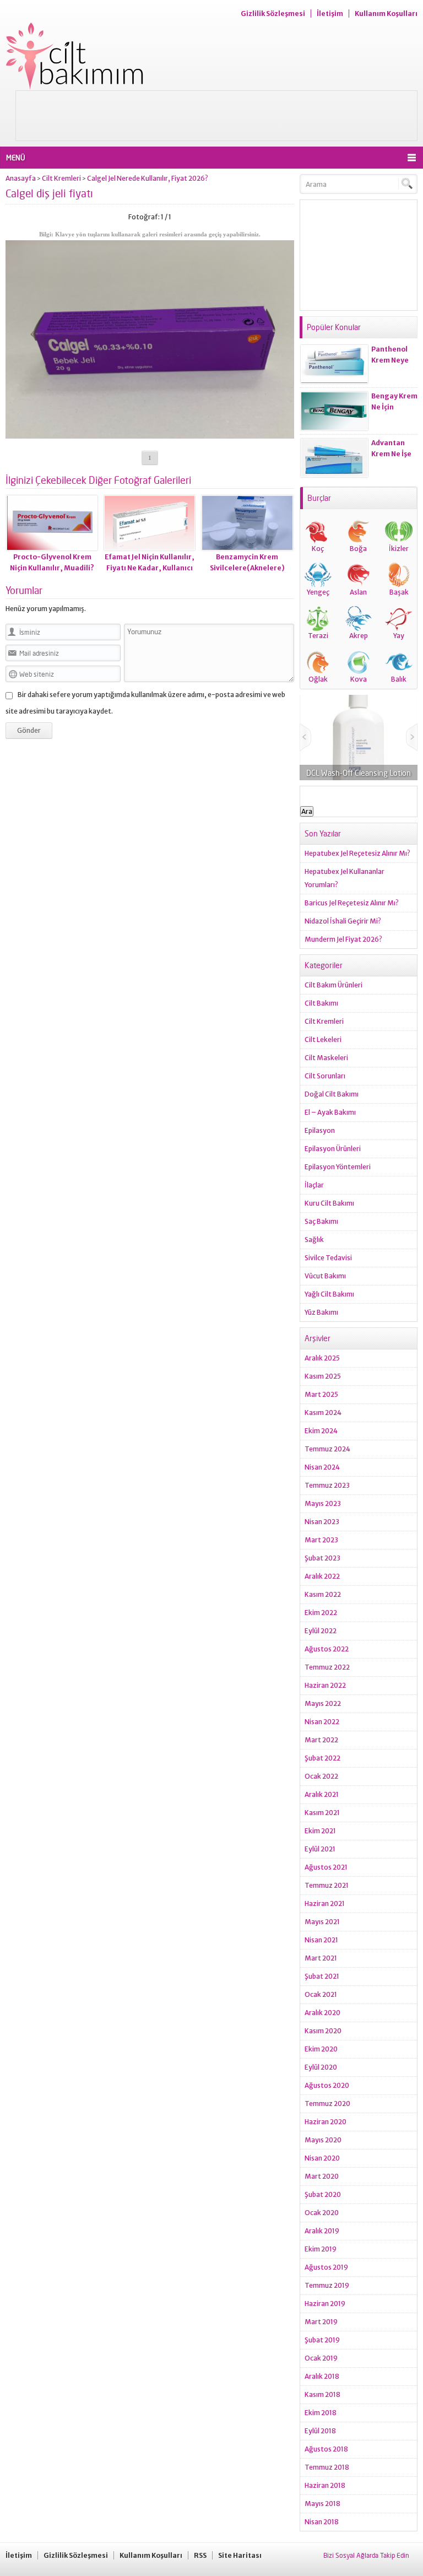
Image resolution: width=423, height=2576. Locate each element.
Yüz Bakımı (321, 1312)
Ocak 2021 (321, 1994)
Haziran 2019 (325, 2304)
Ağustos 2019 (326, 2267)
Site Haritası (240, 2555)
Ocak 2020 (322, 2213)
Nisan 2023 (322, 1522)
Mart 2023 (321, 1540)
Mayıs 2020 (323, 2140)
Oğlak (318, 679)
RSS (200, 2555)
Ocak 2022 (321, 1776)
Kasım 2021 (322, 1813)
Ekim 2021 (320, 1831)
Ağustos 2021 (326, 1867)
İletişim (330, 13)
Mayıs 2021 (322, 1922)
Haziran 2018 (325, 2485)
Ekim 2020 (321, 2049)
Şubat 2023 (322, 1558)
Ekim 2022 (321, 1613)
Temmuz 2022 (327, 1667)
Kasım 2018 (322, 2394)
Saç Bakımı (321, 1221)
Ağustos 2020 (327, 2085)
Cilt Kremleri (61, 178)
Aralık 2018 (322, 2376)
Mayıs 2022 (323, 1703)
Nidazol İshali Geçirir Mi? (343, 921)
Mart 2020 (322, 2176)
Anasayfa (21, 178)
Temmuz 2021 (327, 1885)
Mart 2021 (321, 1958)
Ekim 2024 (321, 1431)
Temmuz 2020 (327, 2104)
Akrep (359, 636)
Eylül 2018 (320, 2431)
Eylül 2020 (321, 2067)
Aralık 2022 (322, 1576)
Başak (399, 592)
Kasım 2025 (323, 1376)
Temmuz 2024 (327, 1449)
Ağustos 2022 (327, 1649)
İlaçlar (314, 1185)
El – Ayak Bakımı (330, 1112)
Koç (318, 549)
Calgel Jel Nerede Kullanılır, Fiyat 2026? (148, 178)
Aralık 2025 (322, 1358)
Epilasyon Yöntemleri (338, 1167)
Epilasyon (320, 1130)
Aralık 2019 (322, 2231)
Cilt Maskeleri (326, 1058)
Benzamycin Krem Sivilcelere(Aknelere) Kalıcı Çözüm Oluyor (247, 568)
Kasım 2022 (323, 1594)
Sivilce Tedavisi (328, 1258)
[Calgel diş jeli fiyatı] (150, 434)
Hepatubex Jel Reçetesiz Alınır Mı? (357, 853)
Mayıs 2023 (323, 1503)
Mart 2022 (321, 1740)
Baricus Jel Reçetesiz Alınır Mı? (352, 903)
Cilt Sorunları (325, 1076)
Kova (359, 679)
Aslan (358, 592)
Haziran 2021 (325, 1903)
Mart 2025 (321, 1394)
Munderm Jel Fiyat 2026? (343, 939)
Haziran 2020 (326, 2122)
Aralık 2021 (322, 1794)
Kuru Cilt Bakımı (329, 1203)
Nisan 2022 (322, 1722)
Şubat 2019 (322, 2340)
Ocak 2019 (321, 2358)
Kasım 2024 (323, 1413)
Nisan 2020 (322, 2158)
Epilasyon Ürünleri (333, 1149)
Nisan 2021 (321, 1940)
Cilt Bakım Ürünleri (333, 985)
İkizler (399, 549)
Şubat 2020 (323, 2194)
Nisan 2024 (322, 1467)
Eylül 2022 (321, 1631)
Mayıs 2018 (322, 2504)
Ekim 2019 (321, 2249)
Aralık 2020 (322, 2013)
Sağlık (314, 1240)
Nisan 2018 (322, 2522)
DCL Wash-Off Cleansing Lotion (359, 773)
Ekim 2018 (321, 2413)
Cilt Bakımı (321, 1003)
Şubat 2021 (322, 1976)
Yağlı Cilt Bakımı (329, 1294)
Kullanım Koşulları (386, 13)
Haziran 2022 (325, 1685)
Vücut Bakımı (325, 1276)
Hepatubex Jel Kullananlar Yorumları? (345, 878)
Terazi (318, 636)
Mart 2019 (321, 2322)
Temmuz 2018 (327, 2467)
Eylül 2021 (320, 1849)
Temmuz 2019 (327, 2285)
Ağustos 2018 (326, 2449)
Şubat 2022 (322, 1758)
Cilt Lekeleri (323, 1039)
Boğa (358, 549)
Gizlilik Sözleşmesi (273, 13)
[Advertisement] (216, 116)
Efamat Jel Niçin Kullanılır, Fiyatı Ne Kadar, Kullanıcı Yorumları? (150, 568)
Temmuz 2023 (327, 1485)
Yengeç (318, 592)
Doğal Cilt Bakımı (332, 1094)
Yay (399, 636)
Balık (399, 679)
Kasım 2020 (323, 2031)
